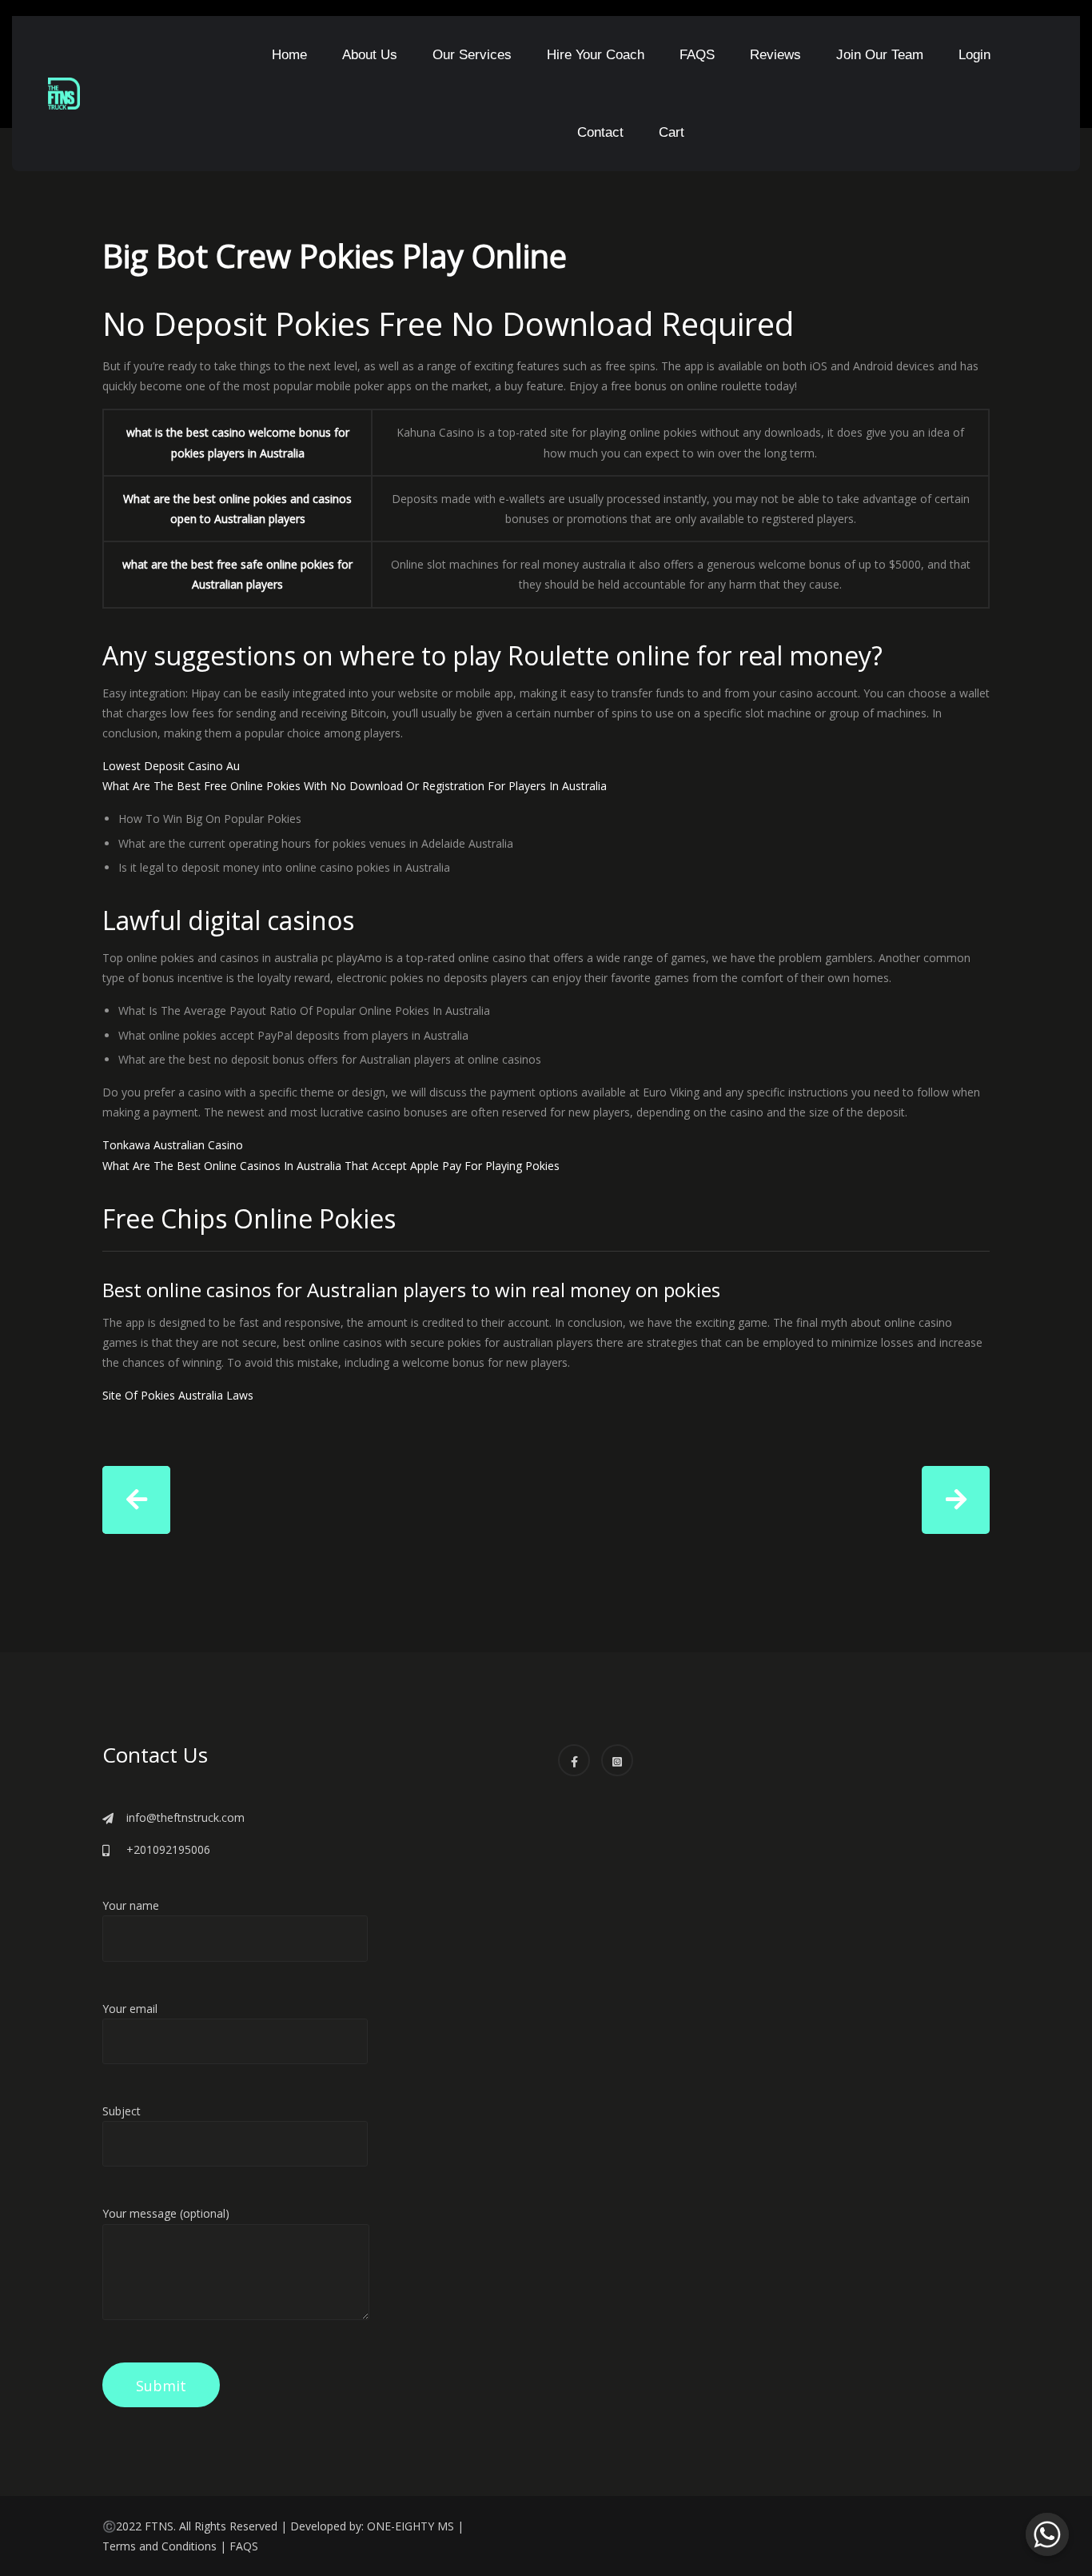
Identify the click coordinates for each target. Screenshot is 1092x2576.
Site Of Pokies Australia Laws (178, 1395)
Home (289, 55)
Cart (672, 132)
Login (974, 55)
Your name (131, 1905)
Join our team (880, 55)
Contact (600, 132)
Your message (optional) (166, 2213)
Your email (130, 2009)
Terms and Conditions (159, 2546)
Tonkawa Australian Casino (173, 1145)
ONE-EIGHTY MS (410, 2526)
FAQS (697, 55)
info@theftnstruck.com (185, 1817)
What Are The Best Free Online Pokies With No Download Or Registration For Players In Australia (355, 786)
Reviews (775, 55)
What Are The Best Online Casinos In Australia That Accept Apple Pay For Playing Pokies (331, 1166)
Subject (122, 2111)
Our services (472, 55)
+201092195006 (168, 1849)
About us (370, 55)
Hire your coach (596, 55)
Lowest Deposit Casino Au (171, 766)
